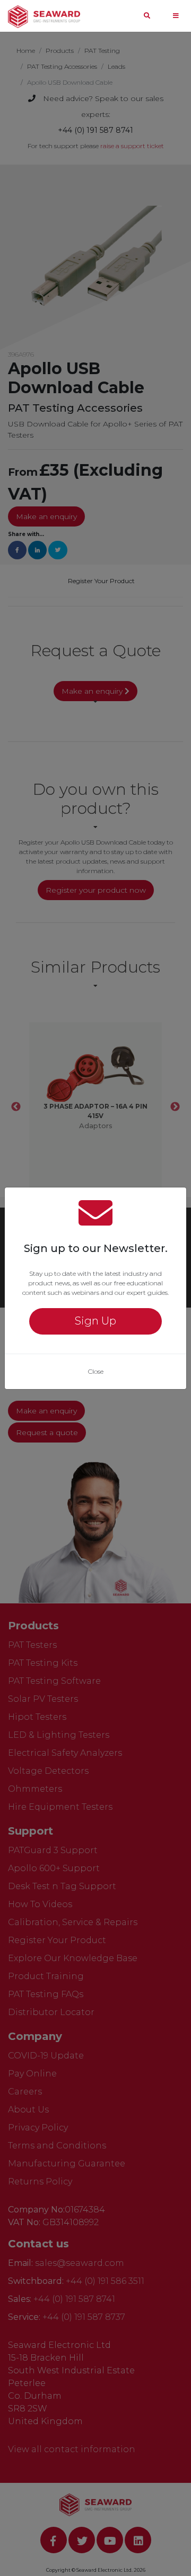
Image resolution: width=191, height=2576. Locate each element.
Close (96, 1371)
